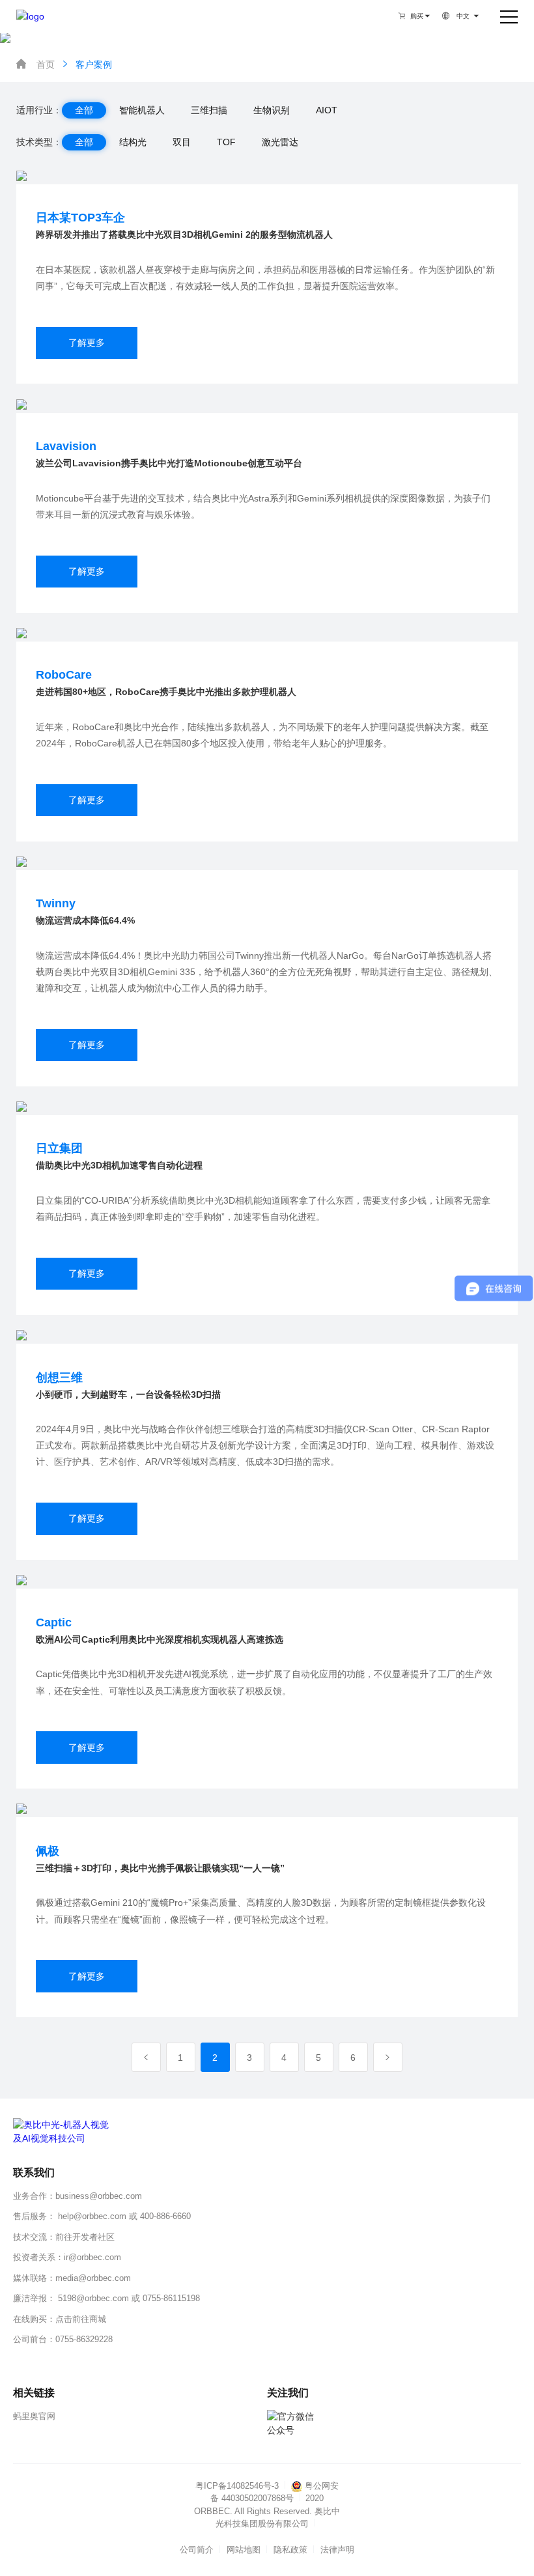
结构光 (133, 142)
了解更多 (87, 343)
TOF (226, 142)
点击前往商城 (81, 2319)
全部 (84, 110)
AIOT (327, 110)
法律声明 (337, 2550)
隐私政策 (290, 2550)
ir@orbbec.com (92, 2257)
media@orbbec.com (93, 2278)
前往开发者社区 (85, 2237)
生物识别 (272, 110)
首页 (35, 64)
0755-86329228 (84, 2339)
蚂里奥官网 (34, 2416)
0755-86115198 (171, 2298)
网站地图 (244, 2550)
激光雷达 (280, 142)
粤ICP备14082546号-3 (237, 2486)
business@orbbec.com (99, 2196)
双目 (182, 142)
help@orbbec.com (92, 2216)
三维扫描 (209, 110)
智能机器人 (142, 110)
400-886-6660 (165, 2216)
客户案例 (86, 64)
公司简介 (197, 2550)
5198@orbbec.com (93, 2298)
